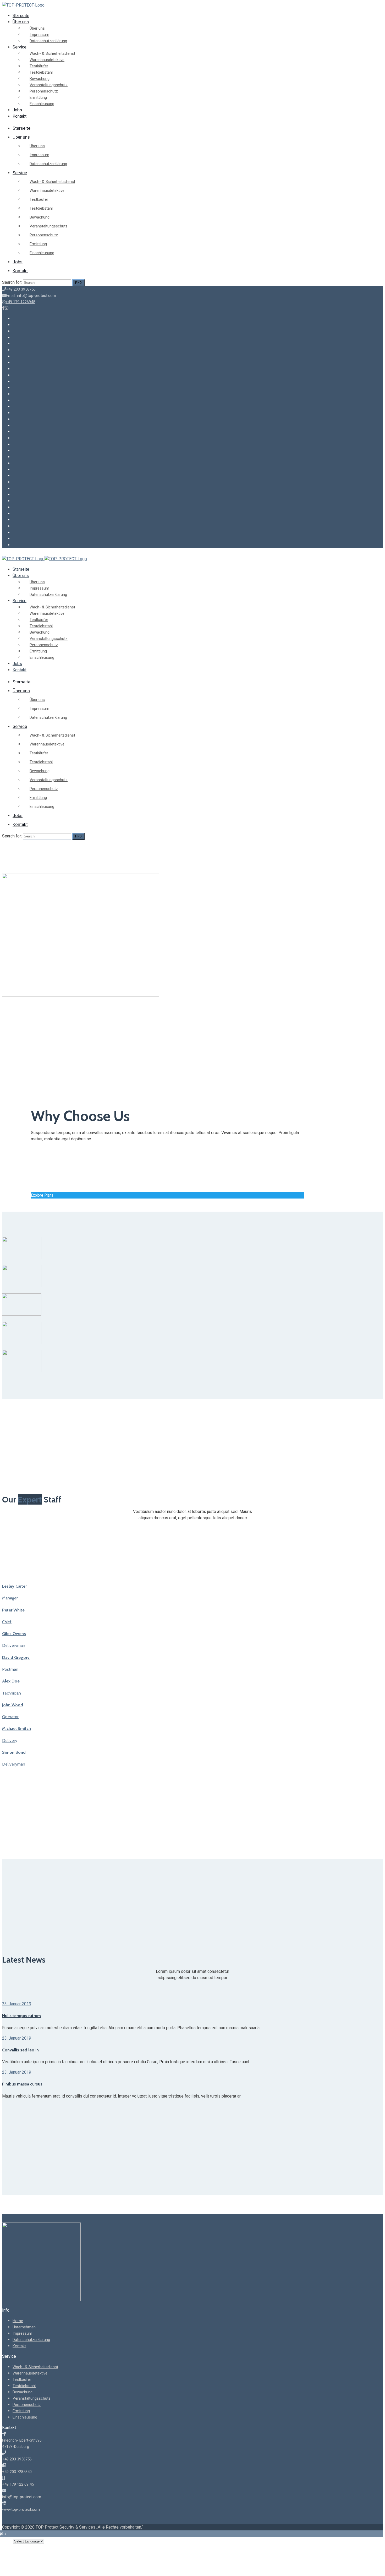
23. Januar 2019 (17, 2004)
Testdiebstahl (41, 72)
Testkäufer (39, 66)
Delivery (10, 1741)
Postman (10, 1669)
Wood (13, 1705)
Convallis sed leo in (20, 2050)
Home (18, 2321)
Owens (14, 1634)
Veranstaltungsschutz (49, 85)
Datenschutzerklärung (48, 41)
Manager (10, 1598)
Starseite (21, 16)
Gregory (16, 1657)
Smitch (16, 1728)
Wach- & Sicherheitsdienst (52, 53)
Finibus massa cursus (22, 2084)
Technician (12, 1693)
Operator (10, 1717)
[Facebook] (3, 308)
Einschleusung (42, 104)
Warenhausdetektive (47, 60)
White (13, 1610)
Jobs (17, 110)
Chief (7, 1622)
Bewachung (40, 79)
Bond (14, 1752)
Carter (14, 1586)
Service (20, 47)
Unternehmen (24, 2327)
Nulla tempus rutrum (21, 2016)
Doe (11, 1681)
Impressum (39, 35)
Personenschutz (44, 91)
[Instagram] (7, 308)
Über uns (21, 22)
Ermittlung (38, 97)
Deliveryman (14, 1645)
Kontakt (20, 116)
